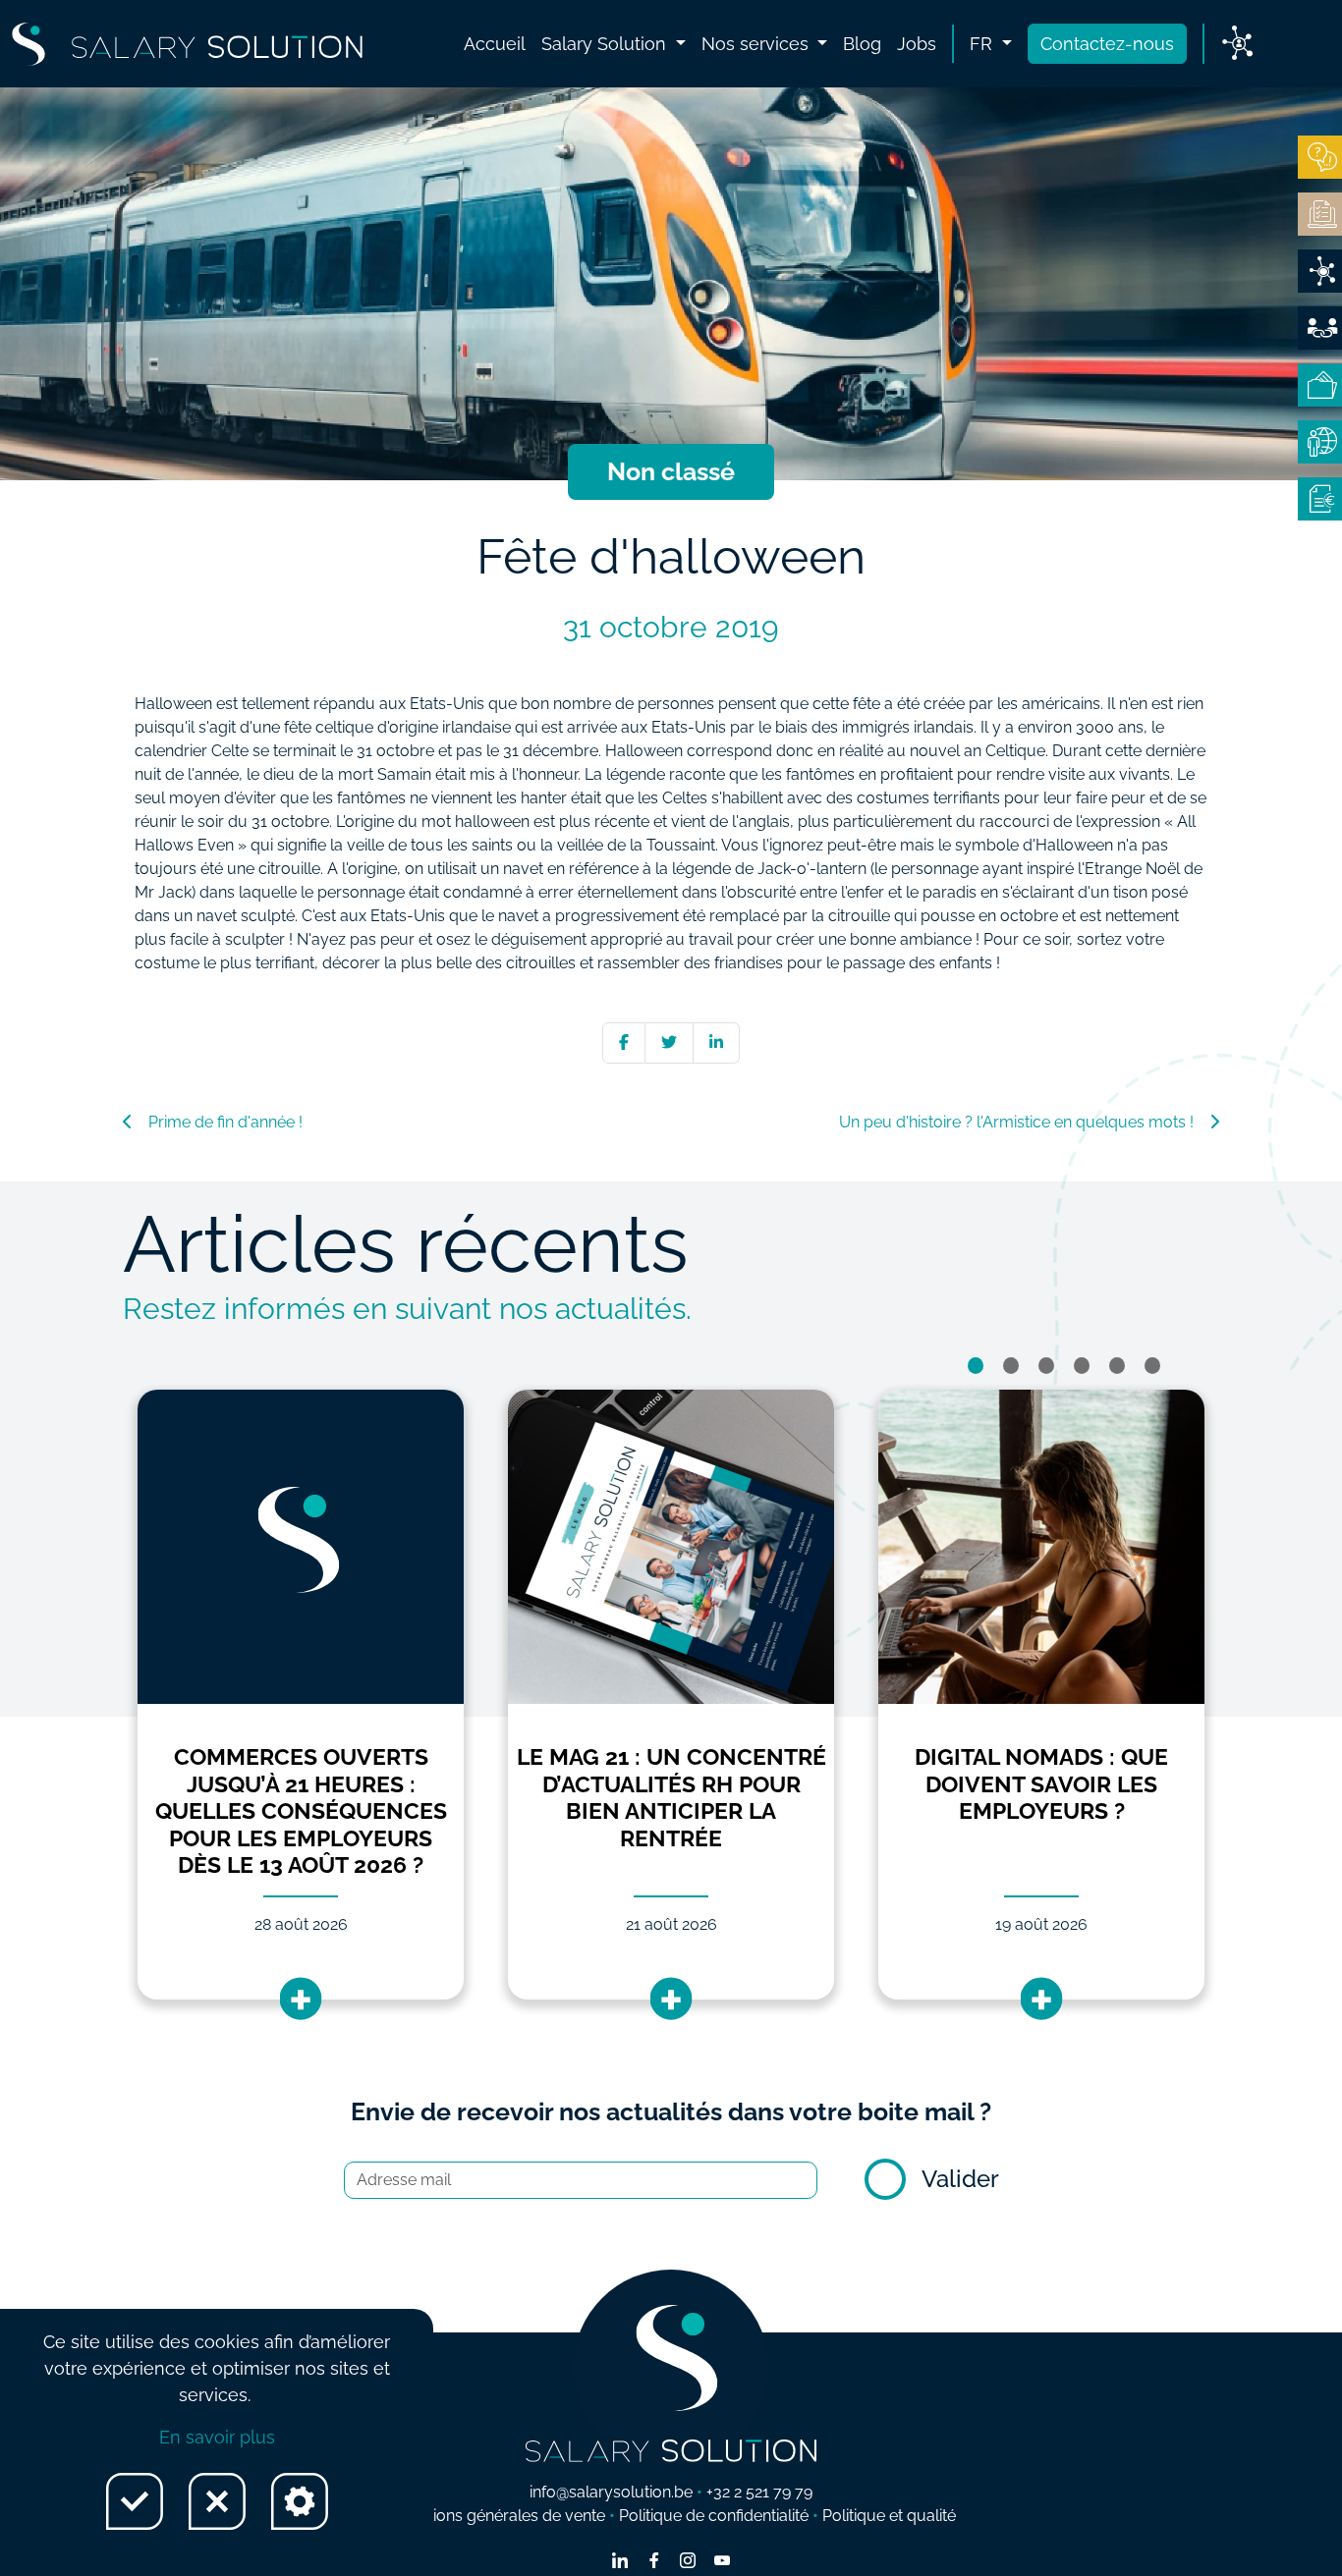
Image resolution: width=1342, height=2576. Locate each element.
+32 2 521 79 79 (759, 2492)
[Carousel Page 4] (1082, 1366)
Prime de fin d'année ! (225, 1122)
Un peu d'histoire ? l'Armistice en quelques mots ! (1016, 1122)
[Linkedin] (716, 1042)
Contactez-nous (1107, 44)
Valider (960, 2179)
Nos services (757, 44)
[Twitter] (669, 1042)
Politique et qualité (889, 2516)
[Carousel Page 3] (1046, 1366)
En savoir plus (217, 2437)
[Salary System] (1320, 499)
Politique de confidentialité (714, 2516)
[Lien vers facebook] (654, 2562)
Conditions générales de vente (496, 2516)
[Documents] (1320, 214)
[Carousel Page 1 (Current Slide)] (976, 1366)
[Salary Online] (1320, 442)
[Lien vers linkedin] (620, 2562)
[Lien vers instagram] (688, 2562)
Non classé (671, 471)
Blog (862, 44)
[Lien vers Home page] (187, 44)
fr (983, 44)
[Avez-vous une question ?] (1320, 157)
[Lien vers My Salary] (1237, 44)
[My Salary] (1320, 385)
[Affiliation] (1320, 328)
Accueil (495, 44)
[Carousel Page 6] (1152, 1366)
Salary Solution (606, 44)
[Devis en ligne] (1320, 271)
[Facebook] (624, 1042)
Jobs (917, 44)
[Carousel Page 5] (1117, 1366)
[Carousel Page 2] (1011, 1366)
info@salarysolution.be (611, 2492)
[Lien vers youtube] (722, 2562)
